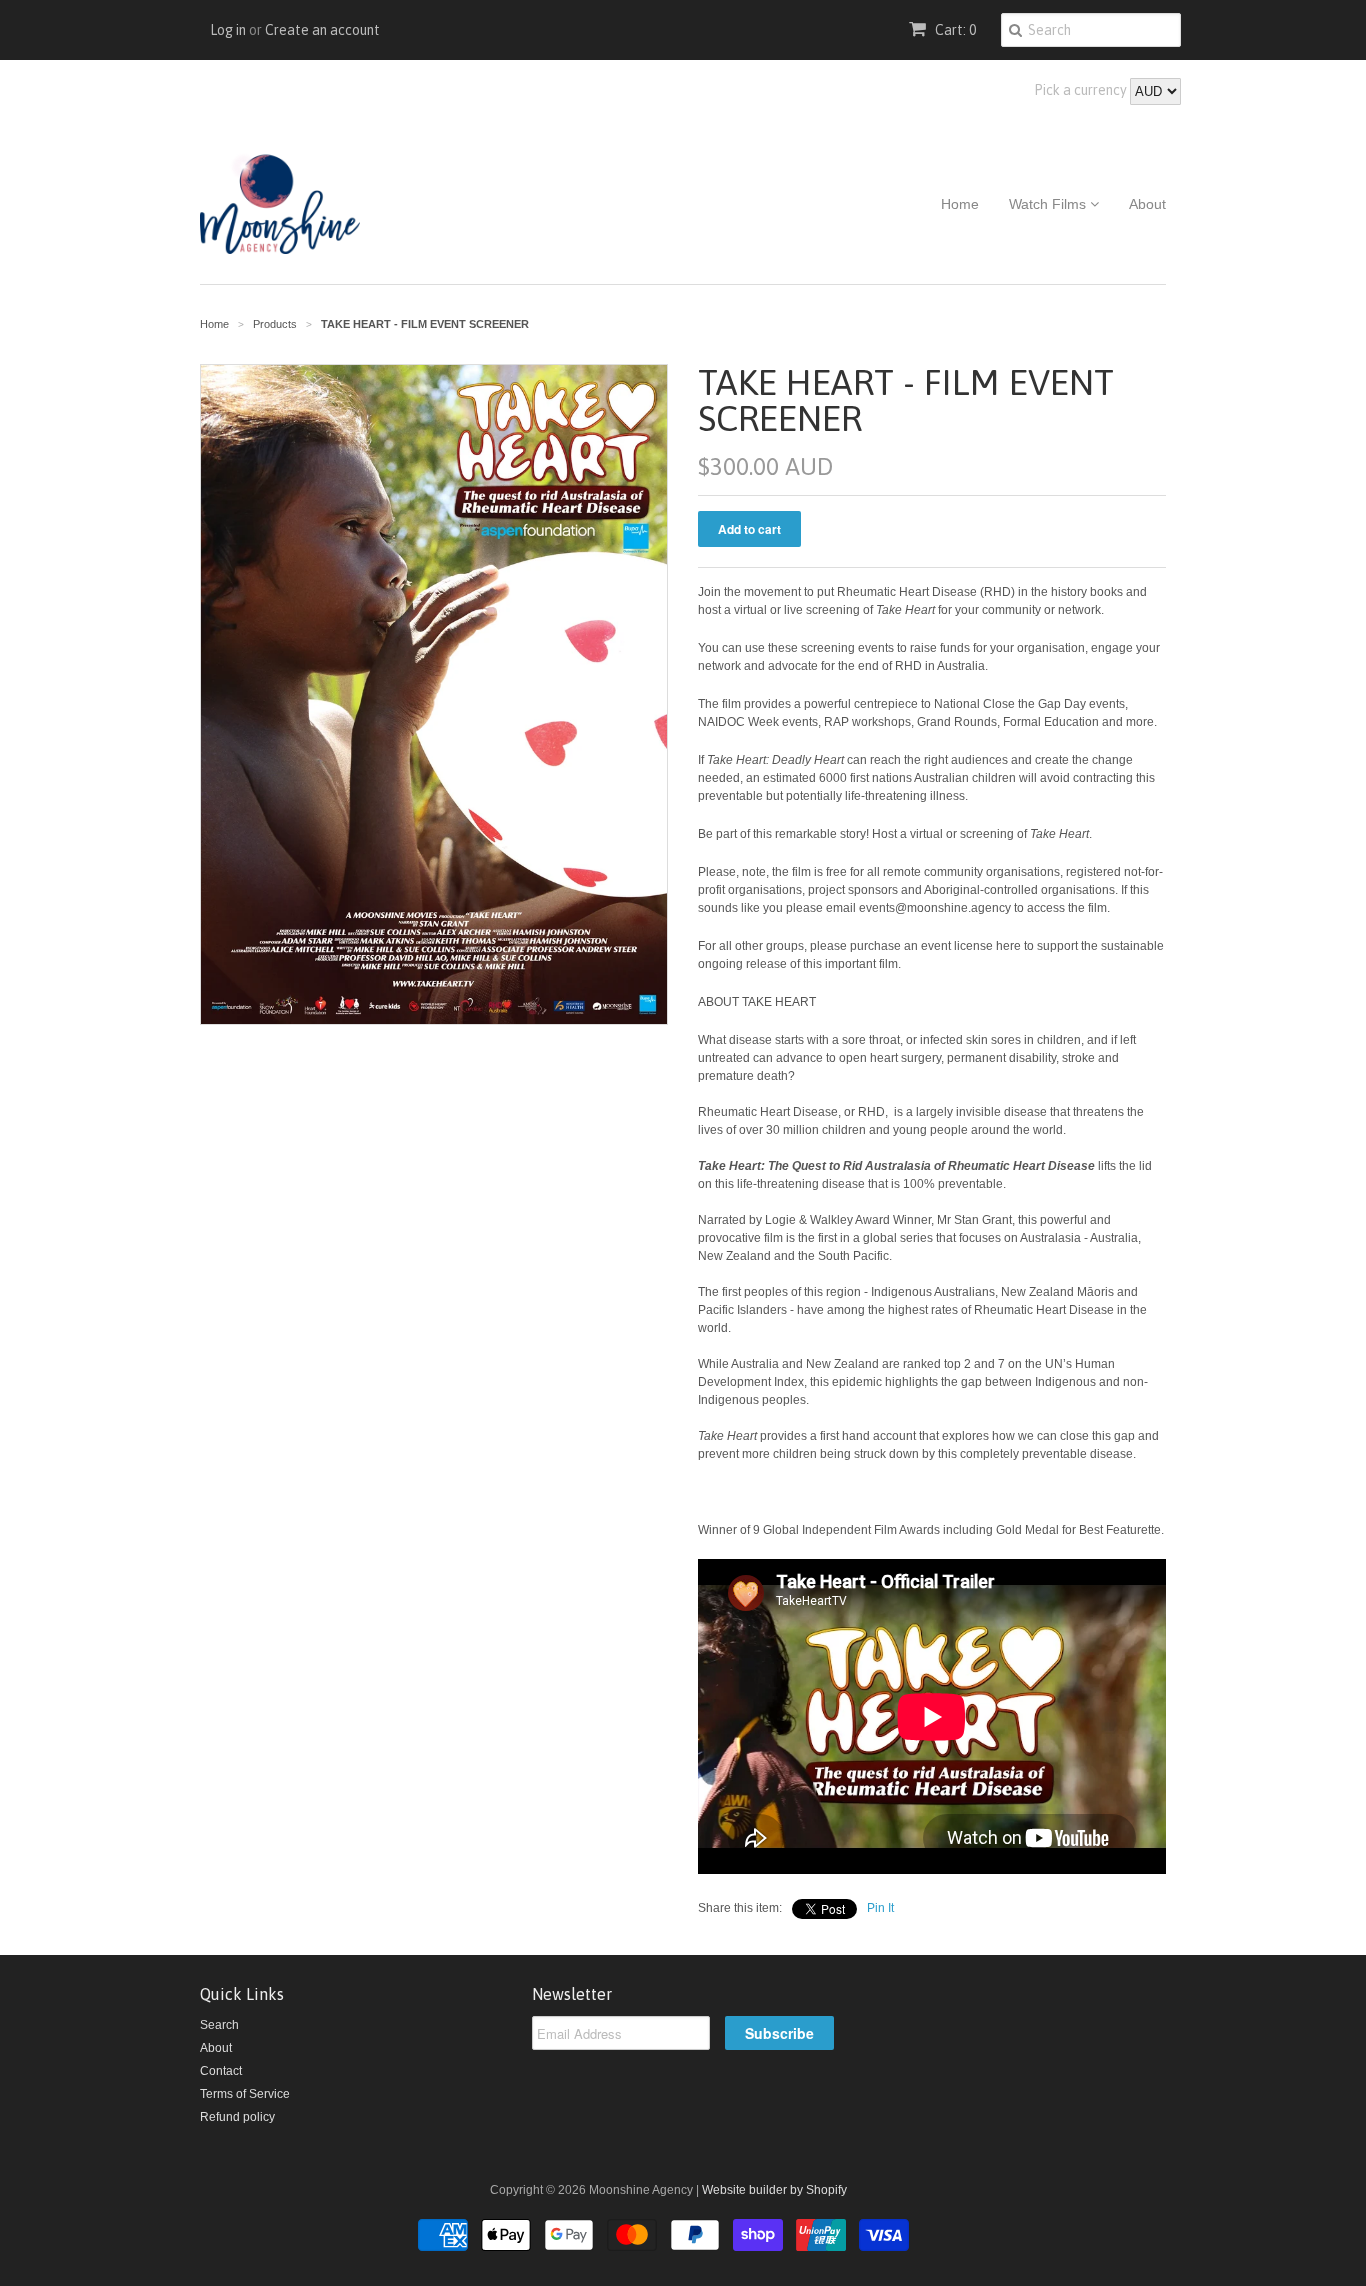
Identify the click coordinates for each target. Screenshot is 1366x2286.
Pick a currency (1082, 90)
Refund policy (237, 2117)
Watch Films (1049, 204)
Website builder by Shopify (774, 2190)
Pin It (880, 1908)
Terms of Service (245, 2094)
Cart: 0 (954, 30)
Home (960, 204)
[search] (1015, 30)
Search (219, 2025)
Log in (228, 30)
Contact (221, 2071)
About (1147, 204)
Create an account (322, 30)
